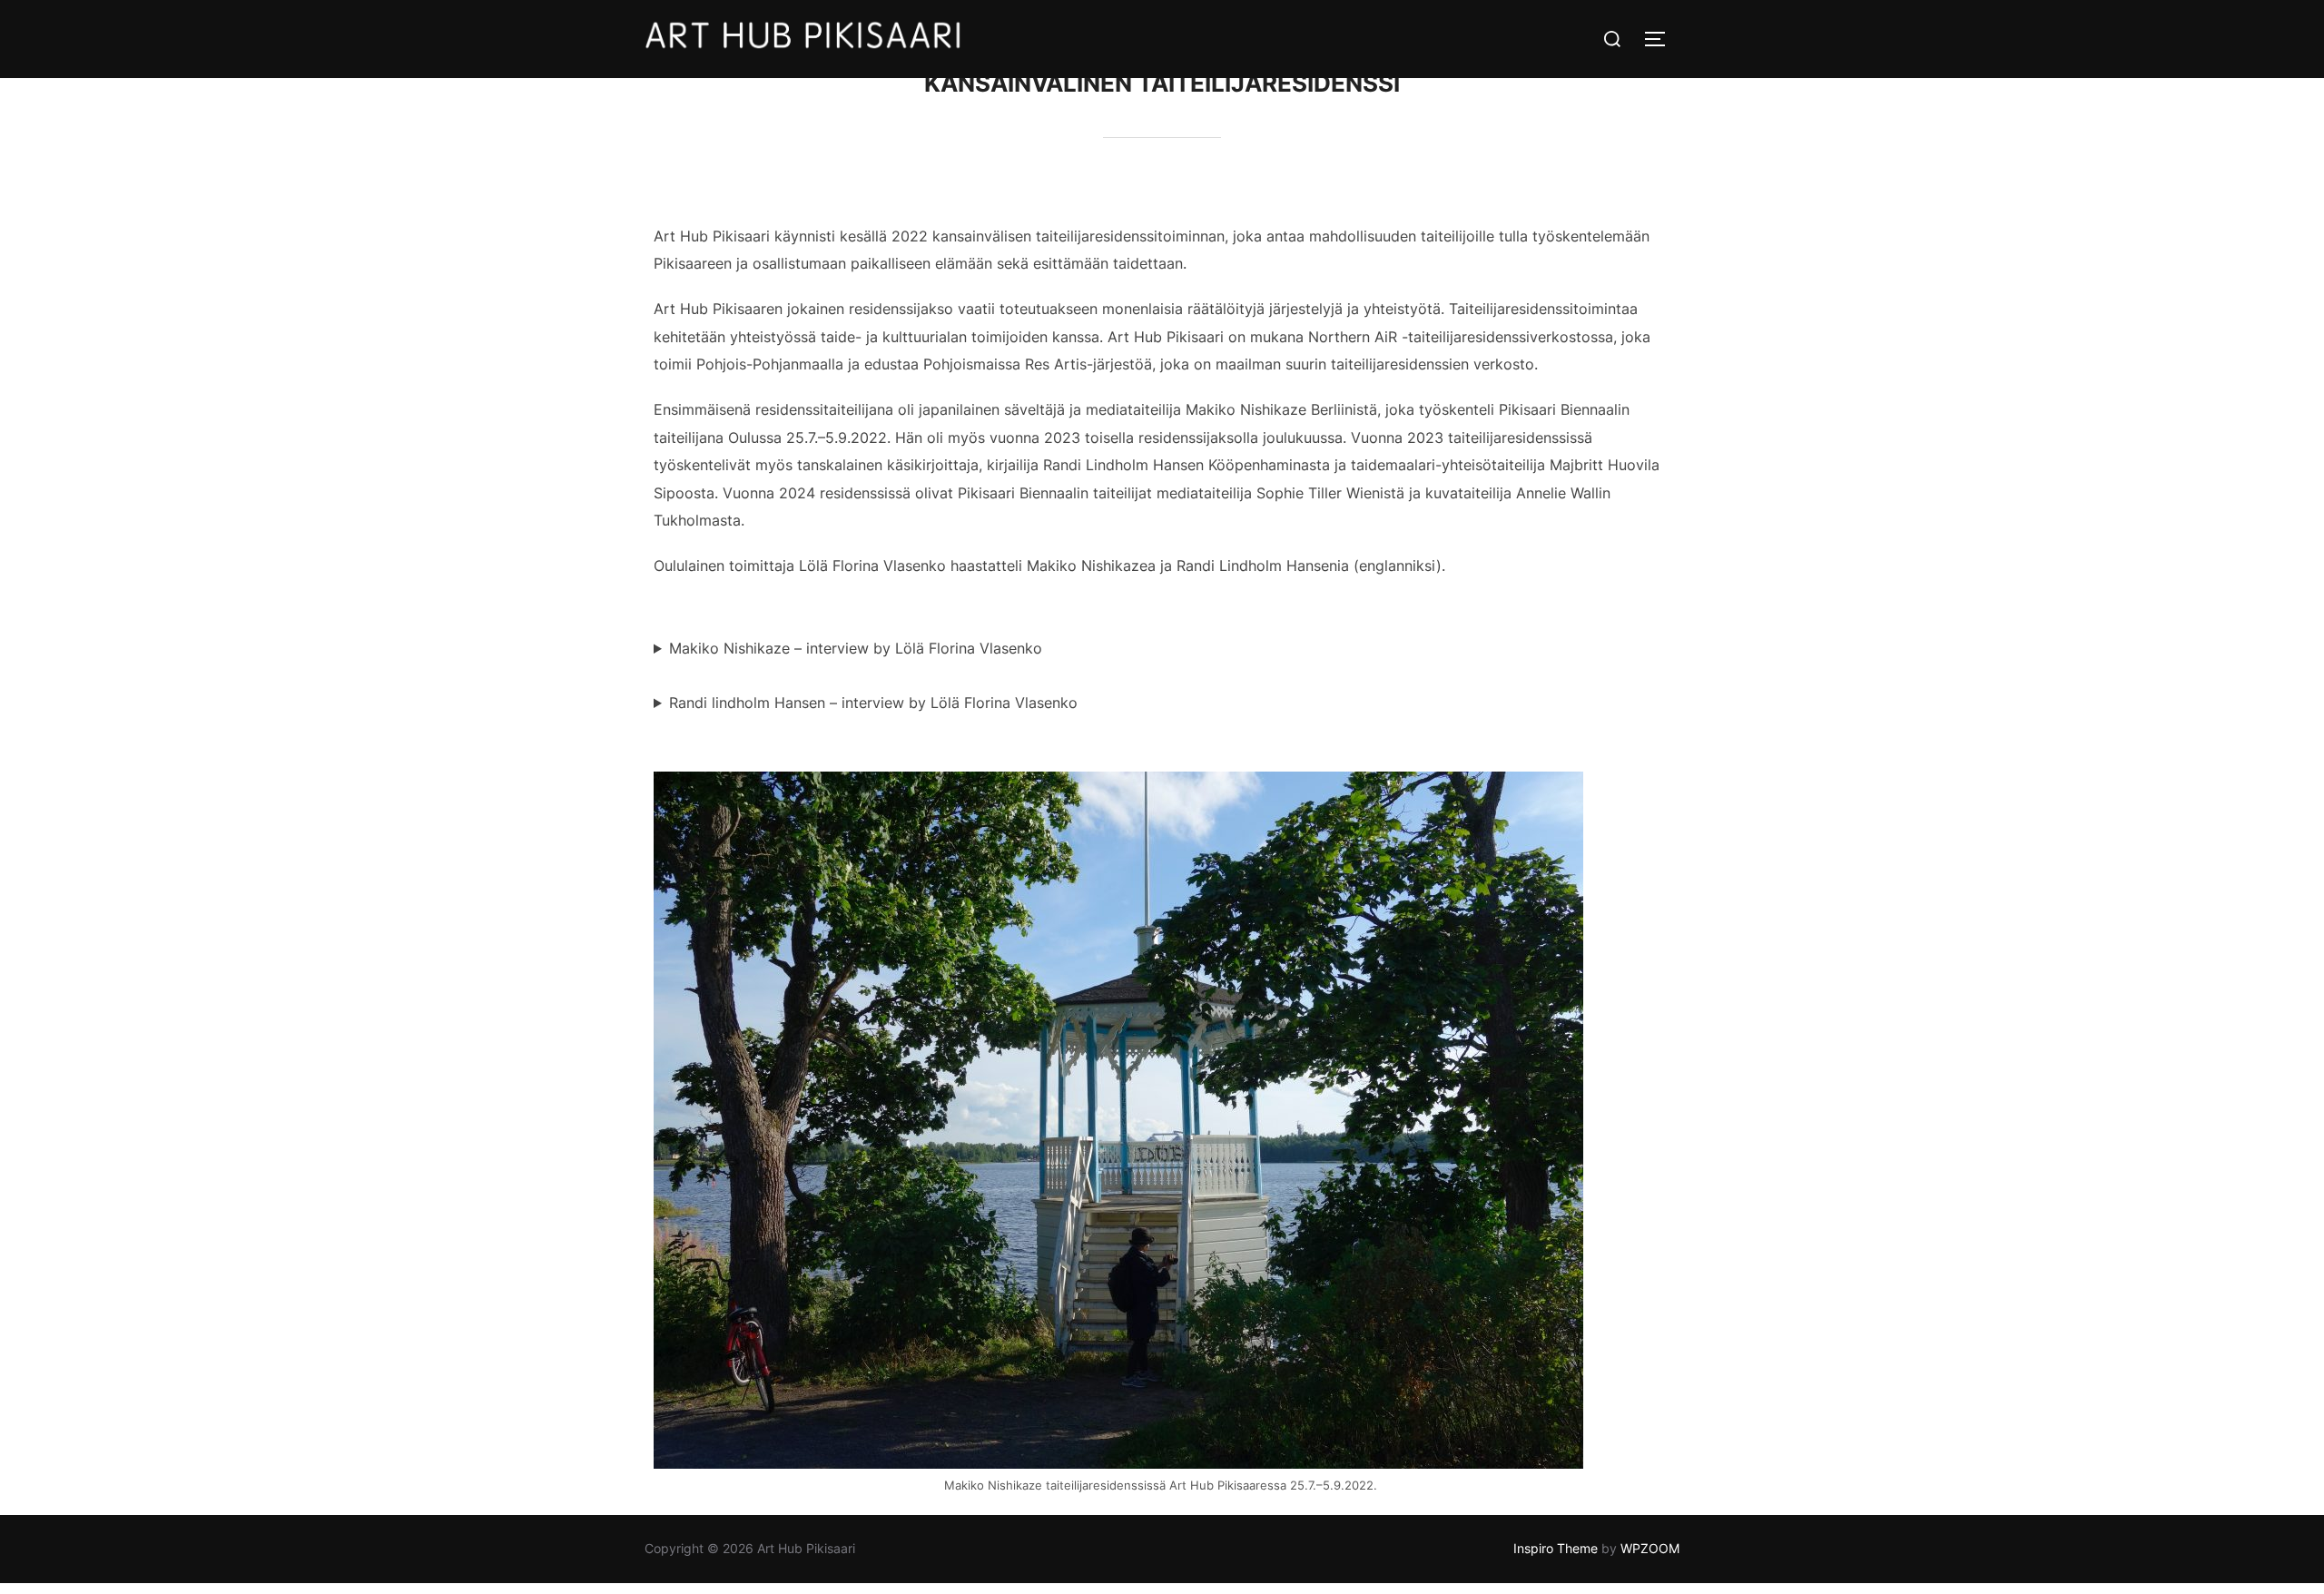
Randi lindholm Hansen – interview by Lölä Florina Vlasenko (873, 703)
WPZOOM (1650, 1548)
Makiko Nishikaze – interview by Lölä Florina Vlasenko (856, 648)
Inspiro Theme (1556, 1548)
